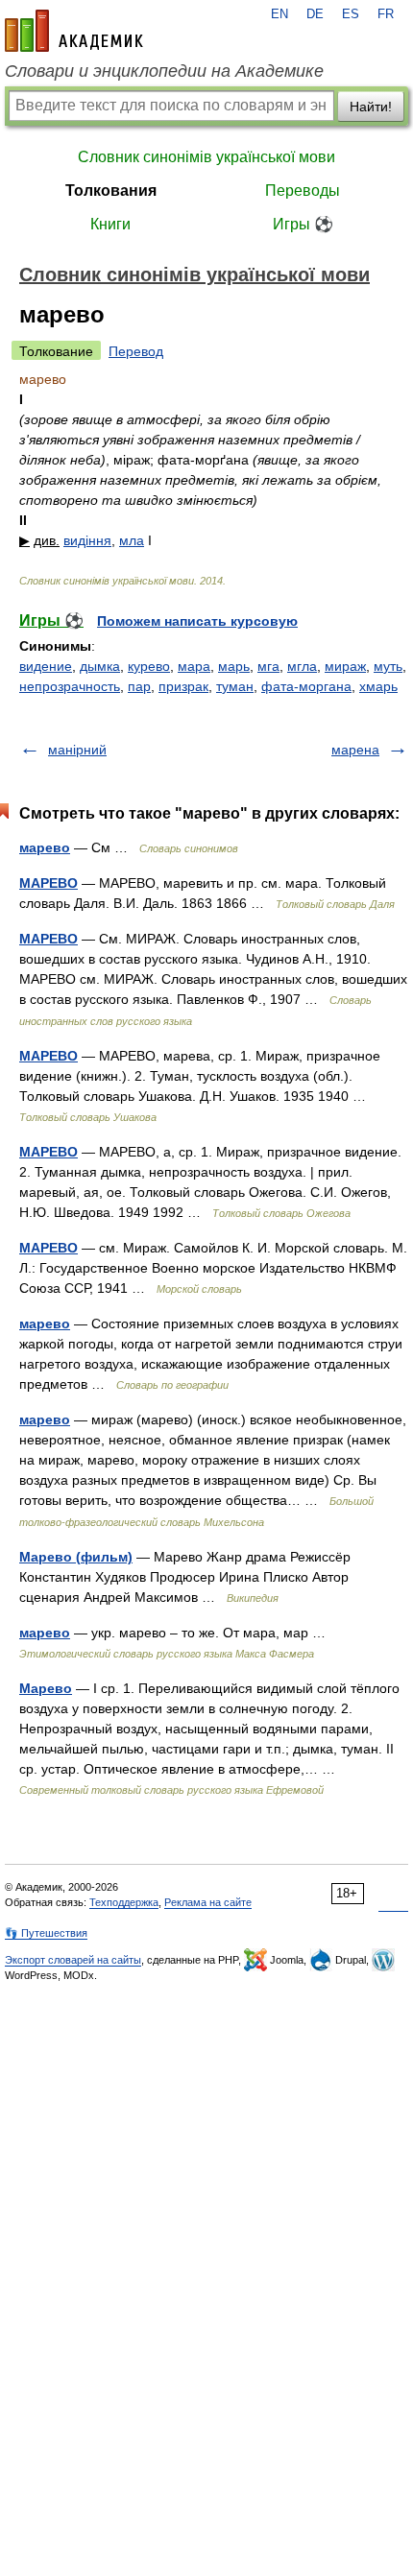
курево (149, 666)
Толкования (111, 191)
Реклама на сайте (208, 1902)
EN (279, 14)
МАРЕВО (49, 883)
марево (45, 847)
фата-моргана (306, 686)
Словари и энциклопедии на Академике (164, 71)
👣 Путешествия (46, 1933)
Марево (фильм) (76, 1557)
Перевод (136, 351)
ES (351, 14)
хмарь (378, 686)
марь (234, 666)
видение (46, 666)
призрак (183, 686)
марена (355, 750)
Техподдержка (124, 1902)
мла (132, 540)
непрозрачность (70, 686)
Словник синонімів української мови (206, 157)
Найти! (371, 107)
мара (194, 666)
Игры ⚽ (303, 224)
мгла (302, 666)
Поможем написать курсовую (197, 621)
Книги (110, 224)
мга (268, 666)
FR (386, 14)
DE (315, 14)
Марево (46, 1688)
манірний (77, 750)
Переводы (303, 191)
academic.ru (74, 31)
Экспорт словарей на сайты (73, 1960)
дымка (100, 666)
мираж (345, 666)
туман (235, 686)
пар (139, 686)
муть (388, 666)
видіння (87, 540)
